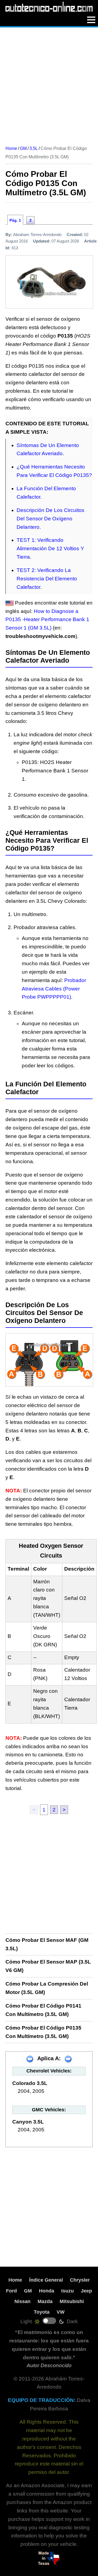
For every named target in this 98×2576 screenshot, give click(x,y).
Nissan (22, 2301)
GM (28, 2291)
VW (61, 2312)
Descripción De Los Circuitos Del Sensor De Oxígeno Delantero (50, 519)
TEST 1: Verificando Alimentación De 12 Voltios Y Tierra (50, 548)
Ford (11, 2291)
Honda (47, 2291)
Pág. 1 (15, 220)
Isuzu (68, 2291)
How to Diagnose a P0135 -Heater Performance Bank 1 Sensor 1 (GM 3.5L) (47, 620)
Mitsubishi (72, 2301)
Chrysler (80, 2280)
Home (15, 2280)
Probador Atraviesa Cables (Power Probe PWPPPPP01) (54, 989)
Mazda (45, 2301)
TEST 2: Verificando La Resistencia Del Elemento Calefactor (47, 579)
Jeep (86, 2291)
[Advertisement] (49, 84)
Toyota (42, 2312)
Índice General (46, 2280)
